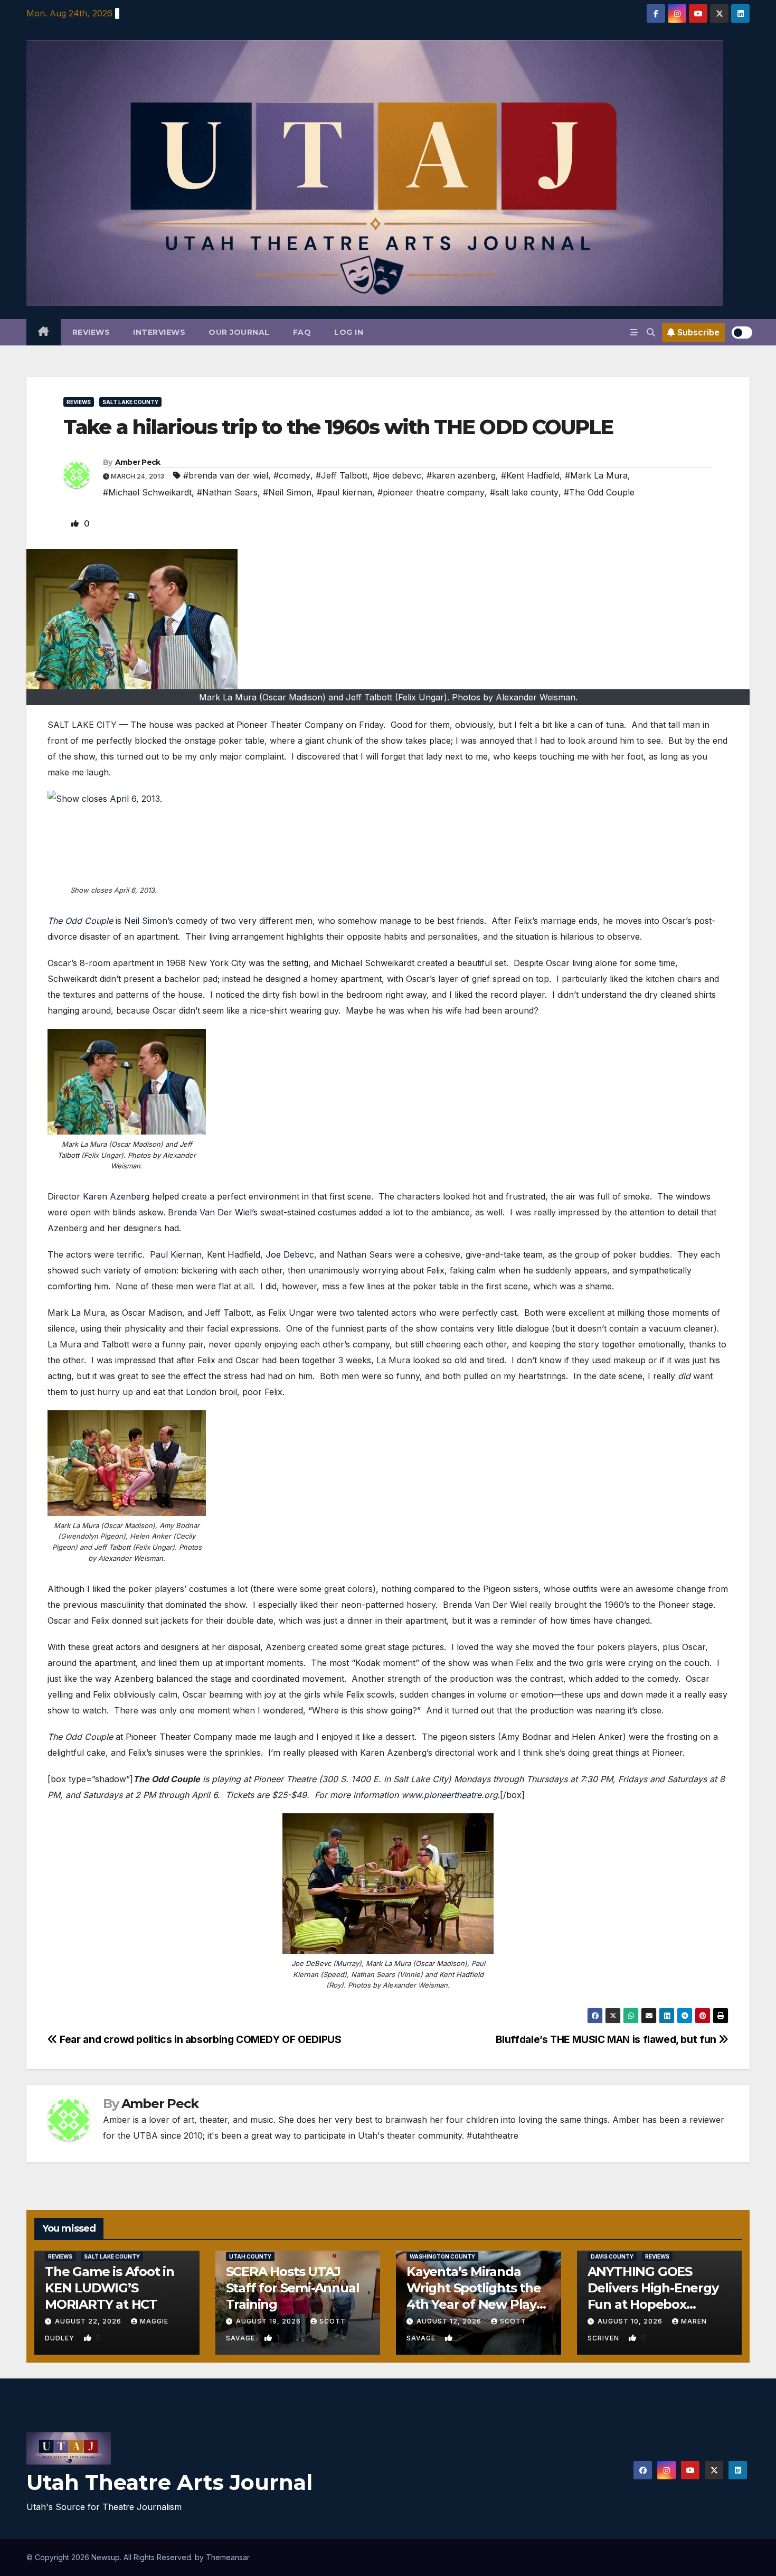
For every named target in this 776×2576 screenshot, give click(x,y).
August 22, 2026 (89, 2321)
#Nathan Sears (227, 492)
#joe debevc (397, 475)
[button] (651, 332)
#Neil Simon (287, 492)
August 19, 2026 (269, 2321)
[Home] (44, 332)
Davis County (612, 2256)
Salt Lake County (130, 402)
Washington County (442, 2256)
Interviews (159, 332)
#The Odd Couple (599, 492)
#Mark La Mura (596, 475)
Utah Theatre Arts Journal (169, 2482)
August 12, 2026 (450, 2321)
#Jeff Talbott (342, 475)
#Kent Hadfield (530, 475)
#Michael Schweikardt (147, 492)
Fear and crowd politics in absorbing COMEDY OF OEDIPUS (200, 2039)
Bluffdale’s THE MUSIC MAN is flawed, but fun (607, 2039)
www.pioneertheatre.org (449, 1795)
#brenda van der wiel (226, 475)
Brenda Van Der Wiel (210, 1212)
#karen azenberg (461, 475)
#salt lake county (524, 492)
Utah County (250, 2256)
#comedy (292, 475)
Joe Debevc (290, 1254)
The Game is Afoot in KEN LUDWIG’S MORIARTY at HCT (110, 2288)
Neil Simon (146, 921)
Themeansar (228, 2557)
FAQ (302, 332)
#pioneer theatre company (431, 492)
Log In (349, 332)
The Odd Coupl (78, 921)
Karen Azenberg (116, 1196)
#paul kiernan (344, 492)
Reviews (91, 332)
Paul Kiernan (176, 1254)
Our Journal (239, 332)
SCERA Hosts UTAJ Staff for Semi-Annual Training (293, 2288)
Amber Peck (138, 462)
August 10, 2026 (631, 2321)
